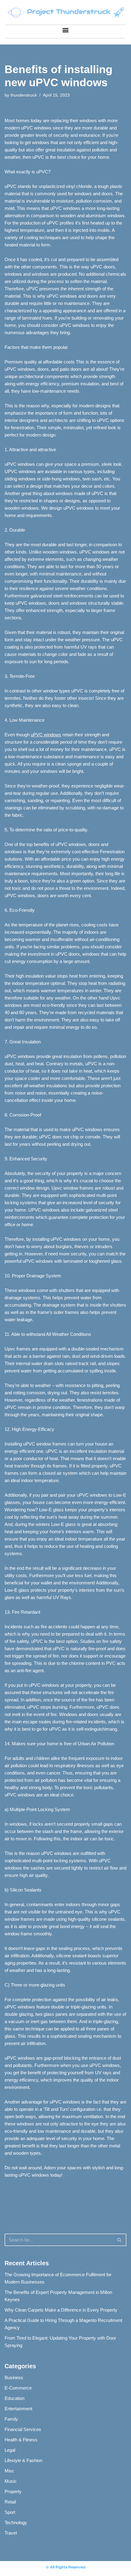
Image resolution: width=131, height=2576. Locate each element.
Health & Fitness (21, 2440)
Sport (10, 2512)
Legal (10, 2450)
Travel (11, 2533)
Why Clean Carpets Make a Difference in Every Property (61, 2310)
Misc (9, 2471)
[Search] (120, 2240)
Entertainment (18, 2409)
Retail (10, 2502)
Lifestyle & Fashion (23, 2460)
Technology (16, 2523)
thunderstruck (24, 95)
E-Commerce (18, 2388)
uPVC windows (46, 735)
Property (13, 2491)
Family (11, 2419)
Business (14, 2378)
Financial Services (23, 2429)
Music (11, 2481)
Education (14, 2398)
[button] (66, 30)
